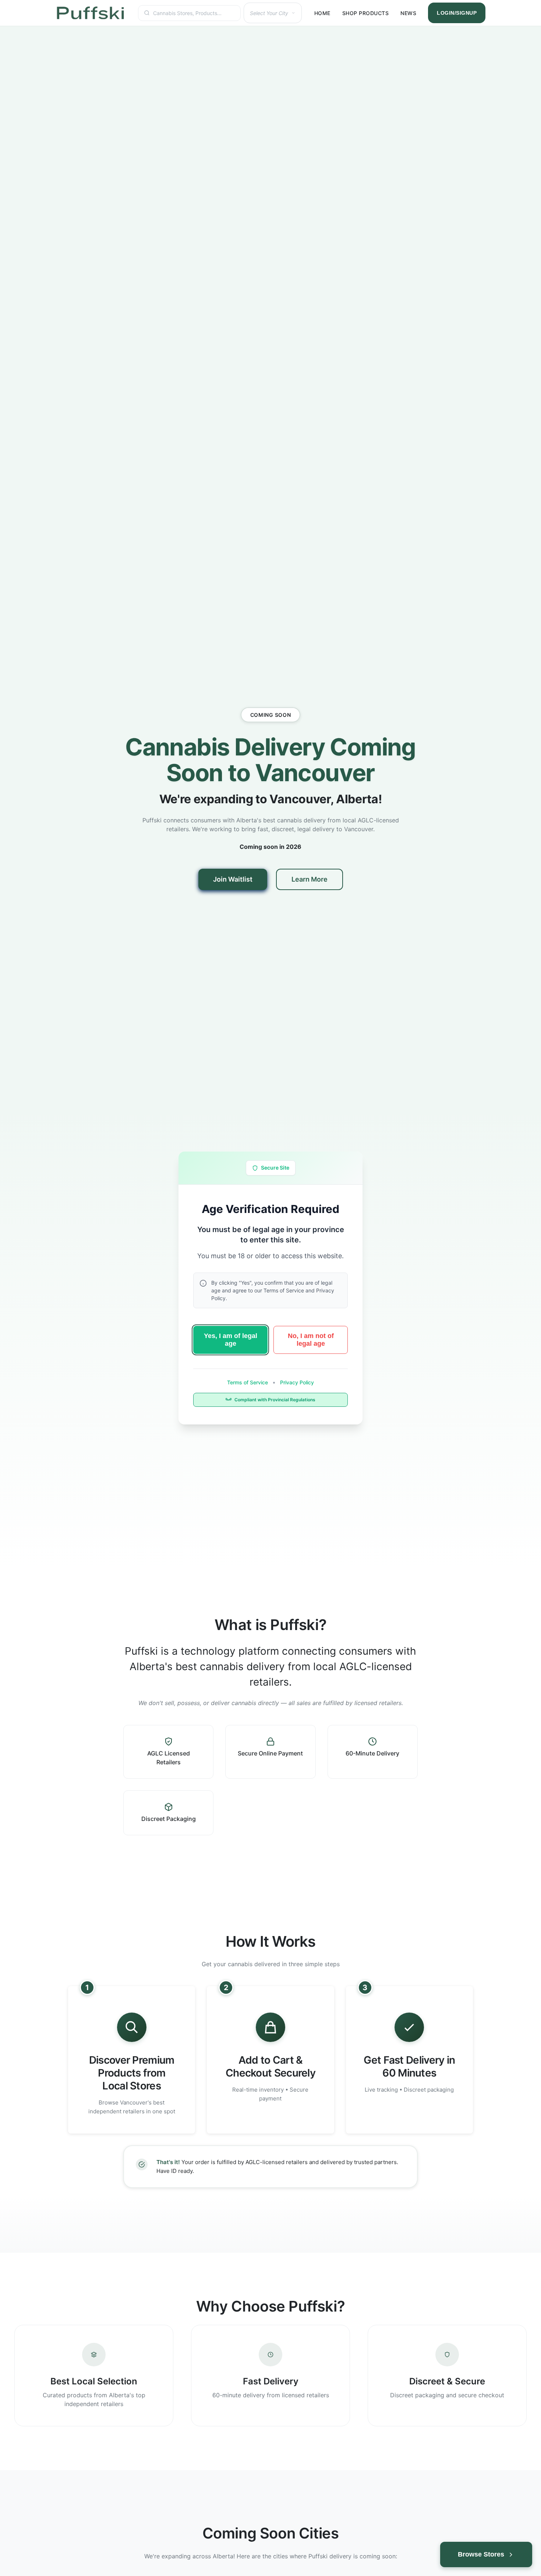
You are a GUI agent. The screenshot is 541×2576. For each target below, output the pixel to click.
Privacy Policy (296, 1382)
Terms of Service (248, 1382)
